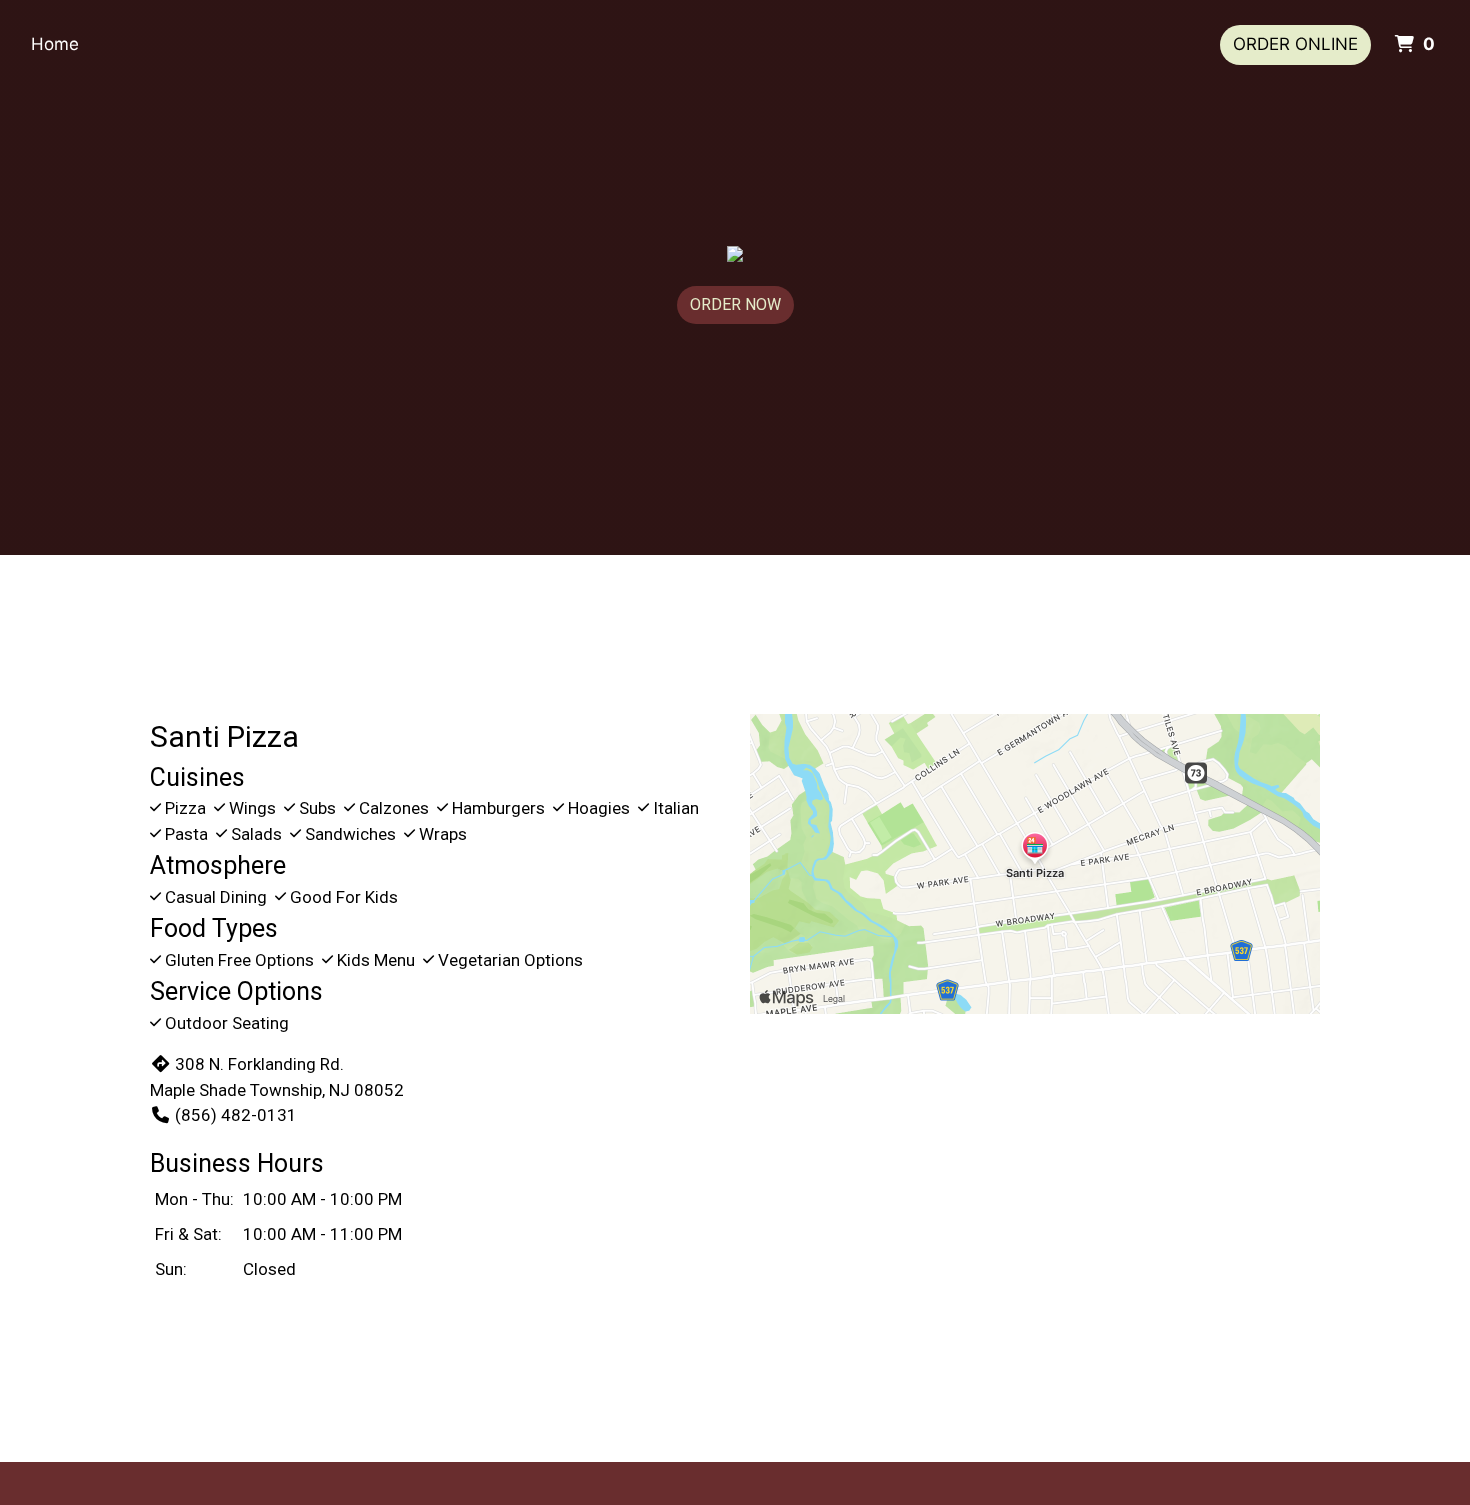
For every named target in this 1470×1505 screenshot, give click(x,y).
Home (55, 44)
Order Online (1295, 44)
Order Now (735, 304)
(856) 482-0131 (236, 1115)
